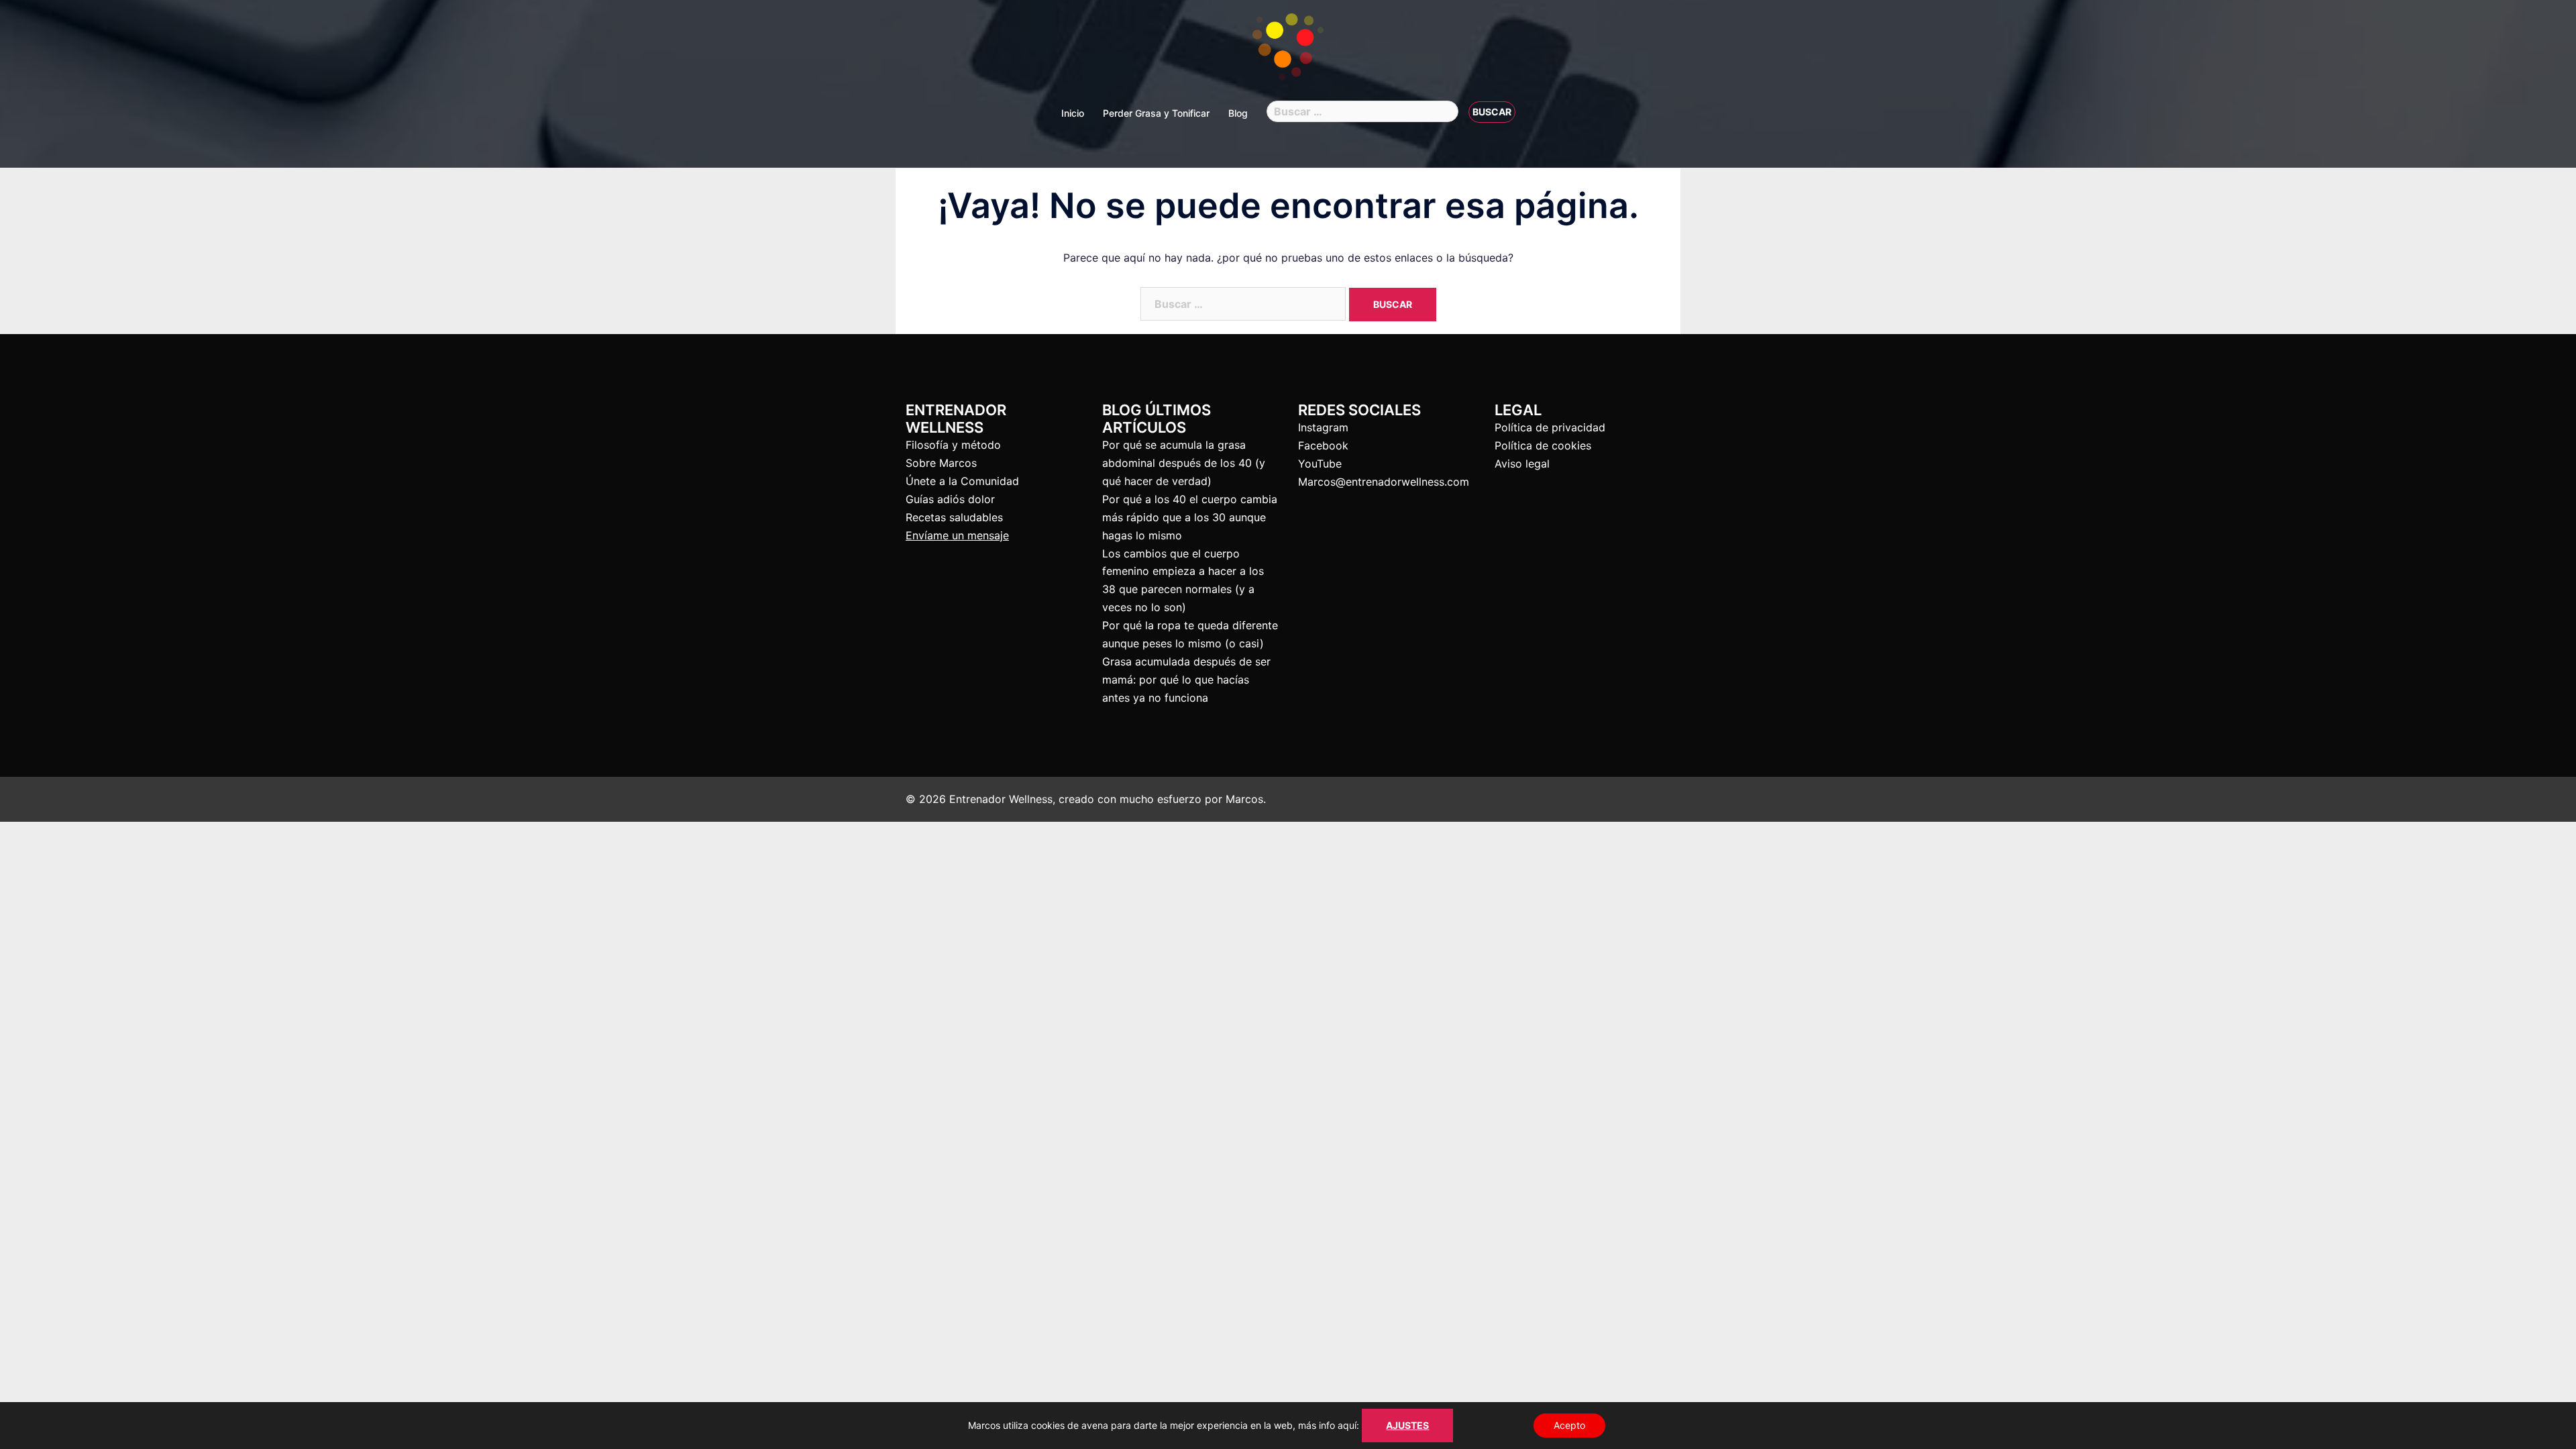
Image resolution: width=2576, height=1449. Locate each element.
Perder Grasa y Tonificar (1156, 113)
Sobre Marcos (941, 463)
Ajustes (1407, 1425)
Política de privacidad (1550, 427)
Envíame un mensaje (957, 535)
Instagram (1323, 427)
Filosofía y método (953, 445)
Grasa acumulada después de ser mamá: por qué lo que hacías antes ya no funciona (1186, 680)
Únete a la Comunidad (962, 481)
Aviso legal (1522, 464)
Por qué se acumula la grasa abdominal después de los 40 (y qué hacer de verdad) (1184, 463)
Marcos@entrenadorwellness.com (1384, 482)
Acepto (1569, 1425)
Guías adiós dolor (950, 499)
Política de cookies (1543, 445)
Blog (1238, 113)
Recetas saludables (954, 517)
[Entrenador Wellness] (1288, 51)
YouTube (1320, 464)
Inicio (1073, 113)
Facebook (1323, 445)
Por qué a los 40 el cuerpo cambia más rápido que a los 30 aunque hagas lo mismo (1190, 517)
